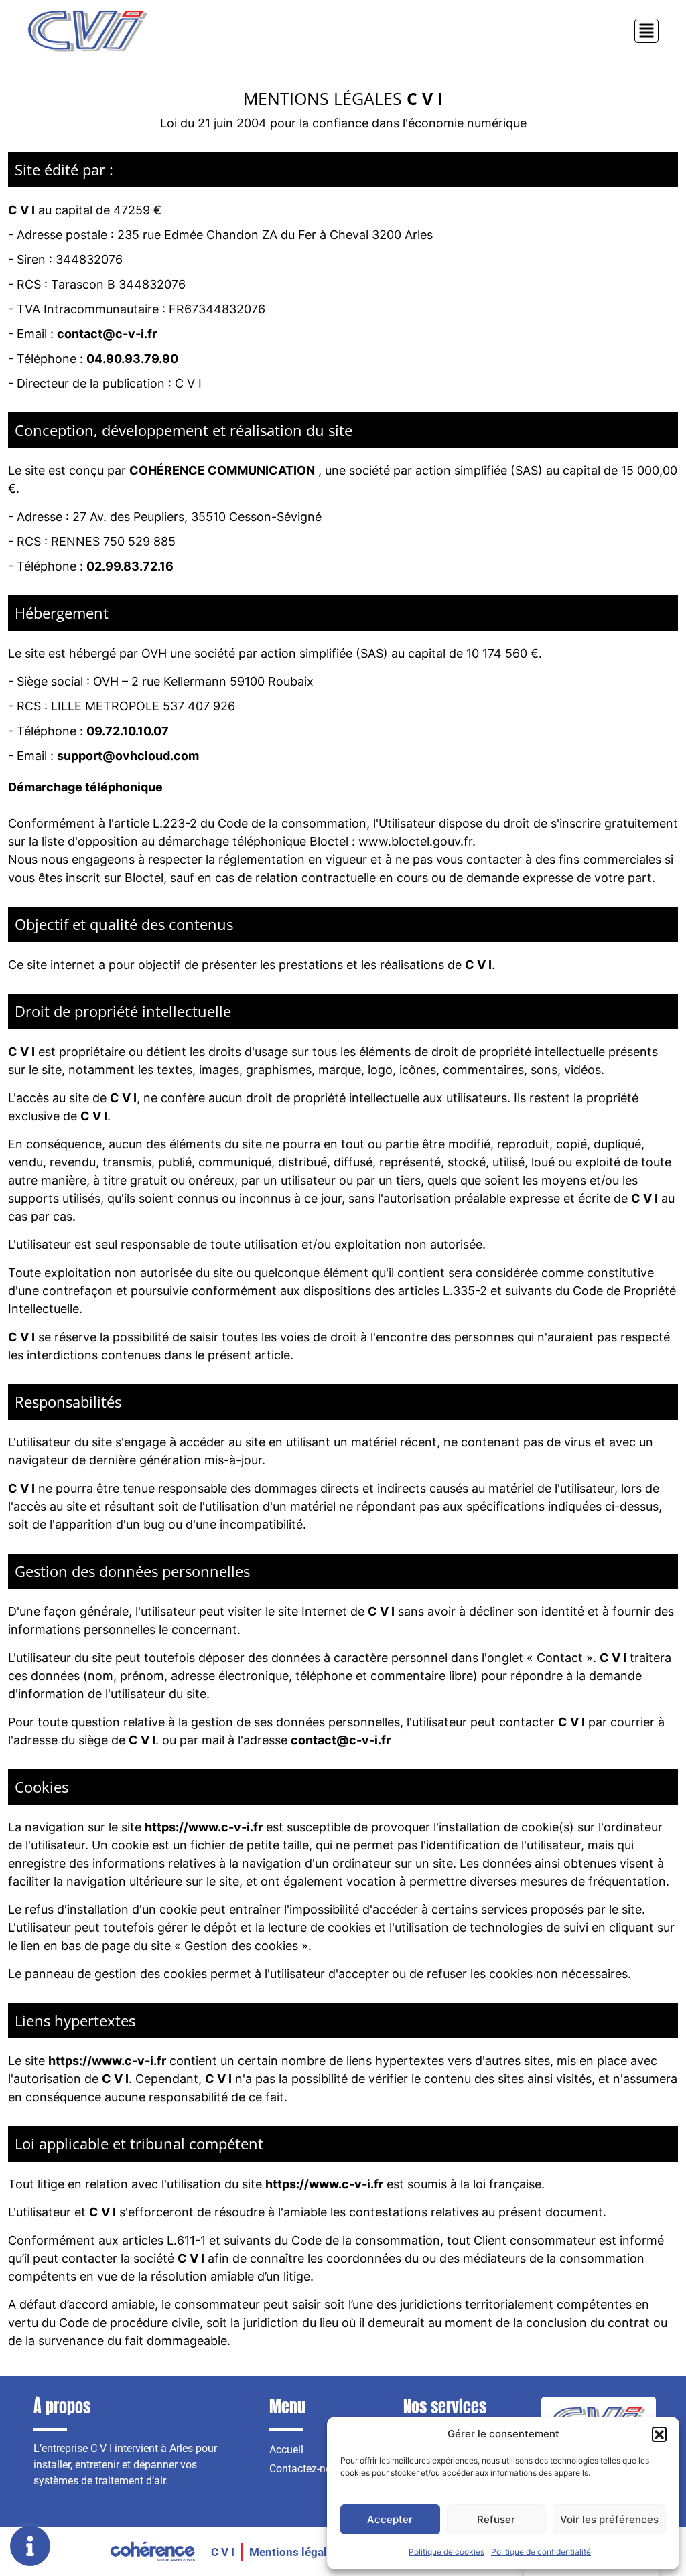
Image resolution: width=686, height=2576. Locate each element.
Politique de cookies (447, 2552)
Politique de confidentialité (541, 2552)
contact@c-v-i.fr (107, 334)
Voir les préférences (609, 2519)
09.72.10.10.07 (128, 731)
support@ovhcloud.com (128, 756)
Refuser (496, 2519)
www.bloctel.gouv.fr (415, 841)
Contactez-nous (306, 2469)
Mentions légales (294, 2552)
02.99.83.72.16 (130, 566)
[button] (659, 2434)
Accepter (390, 2519)
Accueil (286, 2450)
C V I (223, 2552)
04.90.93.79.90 (132, 359)
